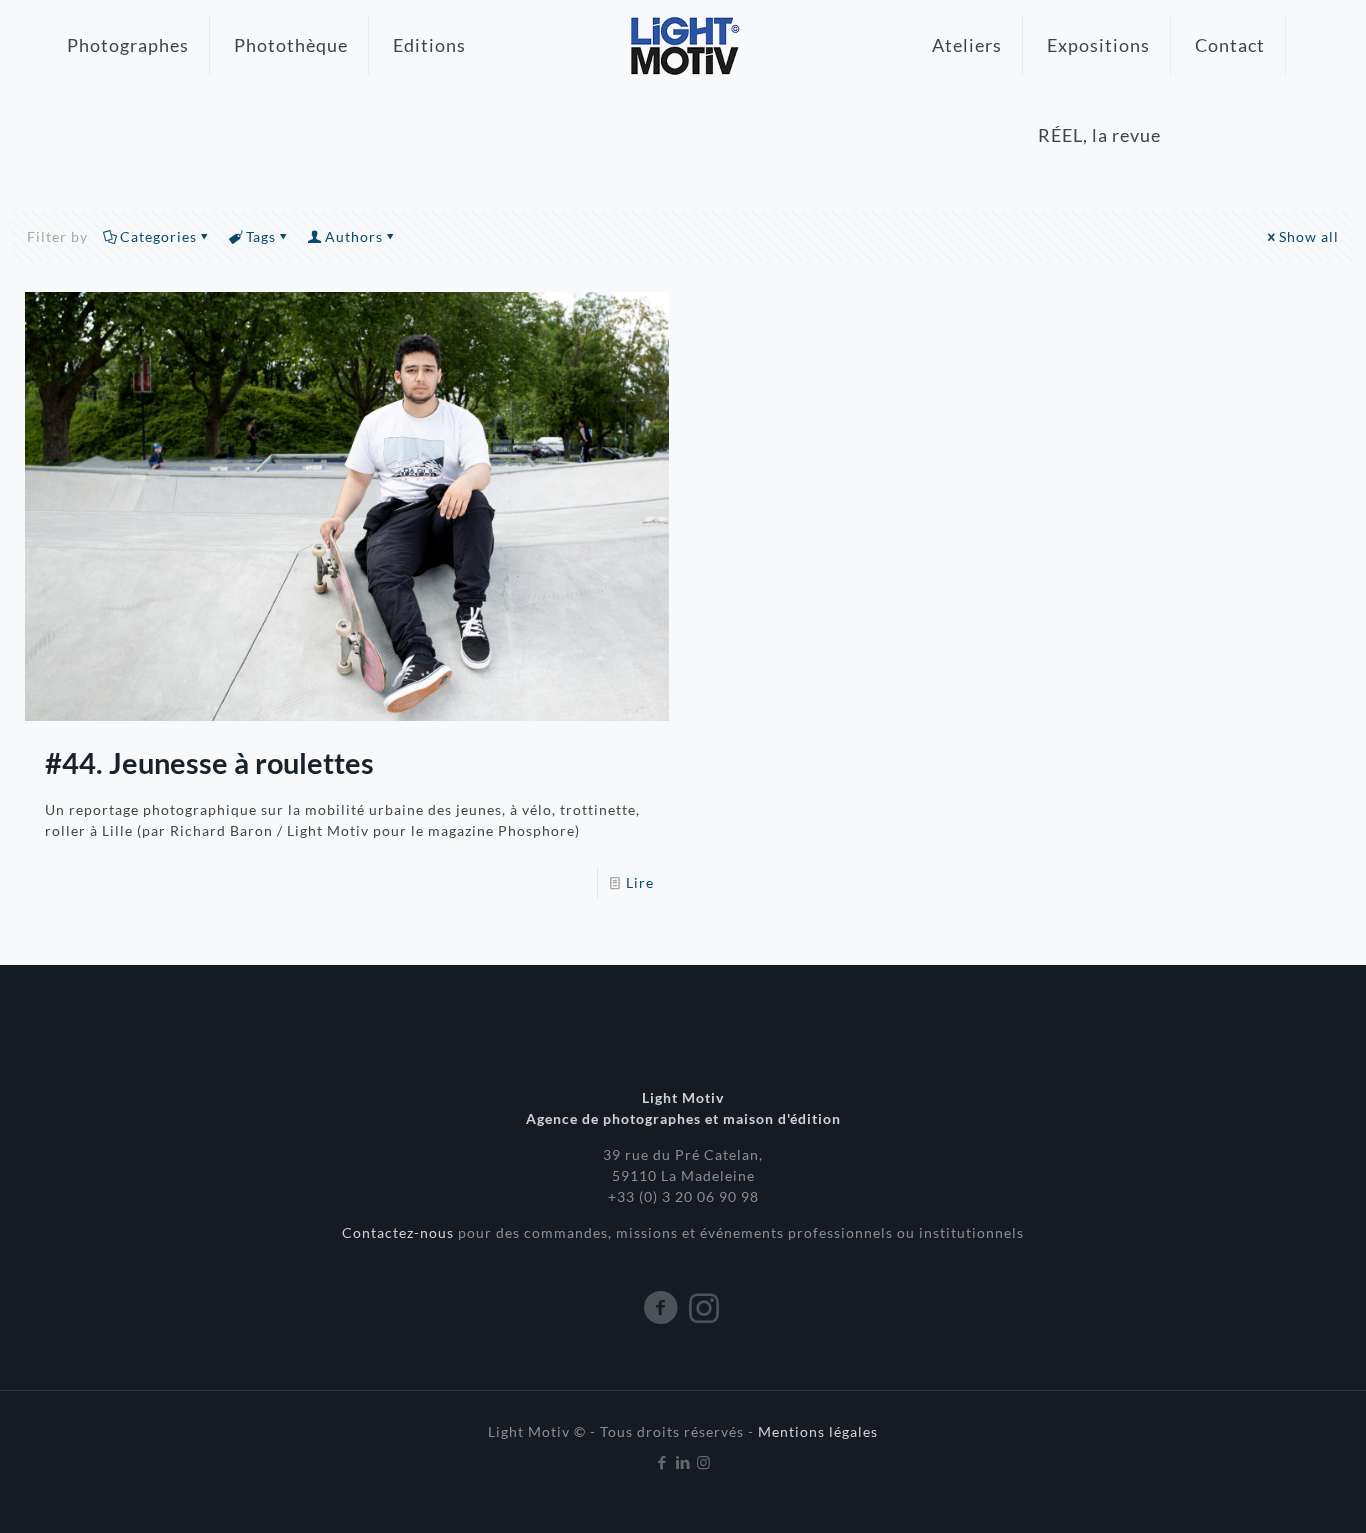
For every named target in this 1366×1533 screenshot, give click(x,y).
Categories (158, 236)
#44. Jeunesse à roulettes (209, 762)
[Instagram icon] (704, 1462)
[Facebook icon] (662, 1462)
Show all (1309, 236)
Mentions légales (818, 1431)
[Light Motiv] (683, 45)
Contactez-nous (400, 1232)
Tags (261, 236)
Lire (640, 882)
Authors (354, 236)
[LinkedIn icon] (683, 1462)
